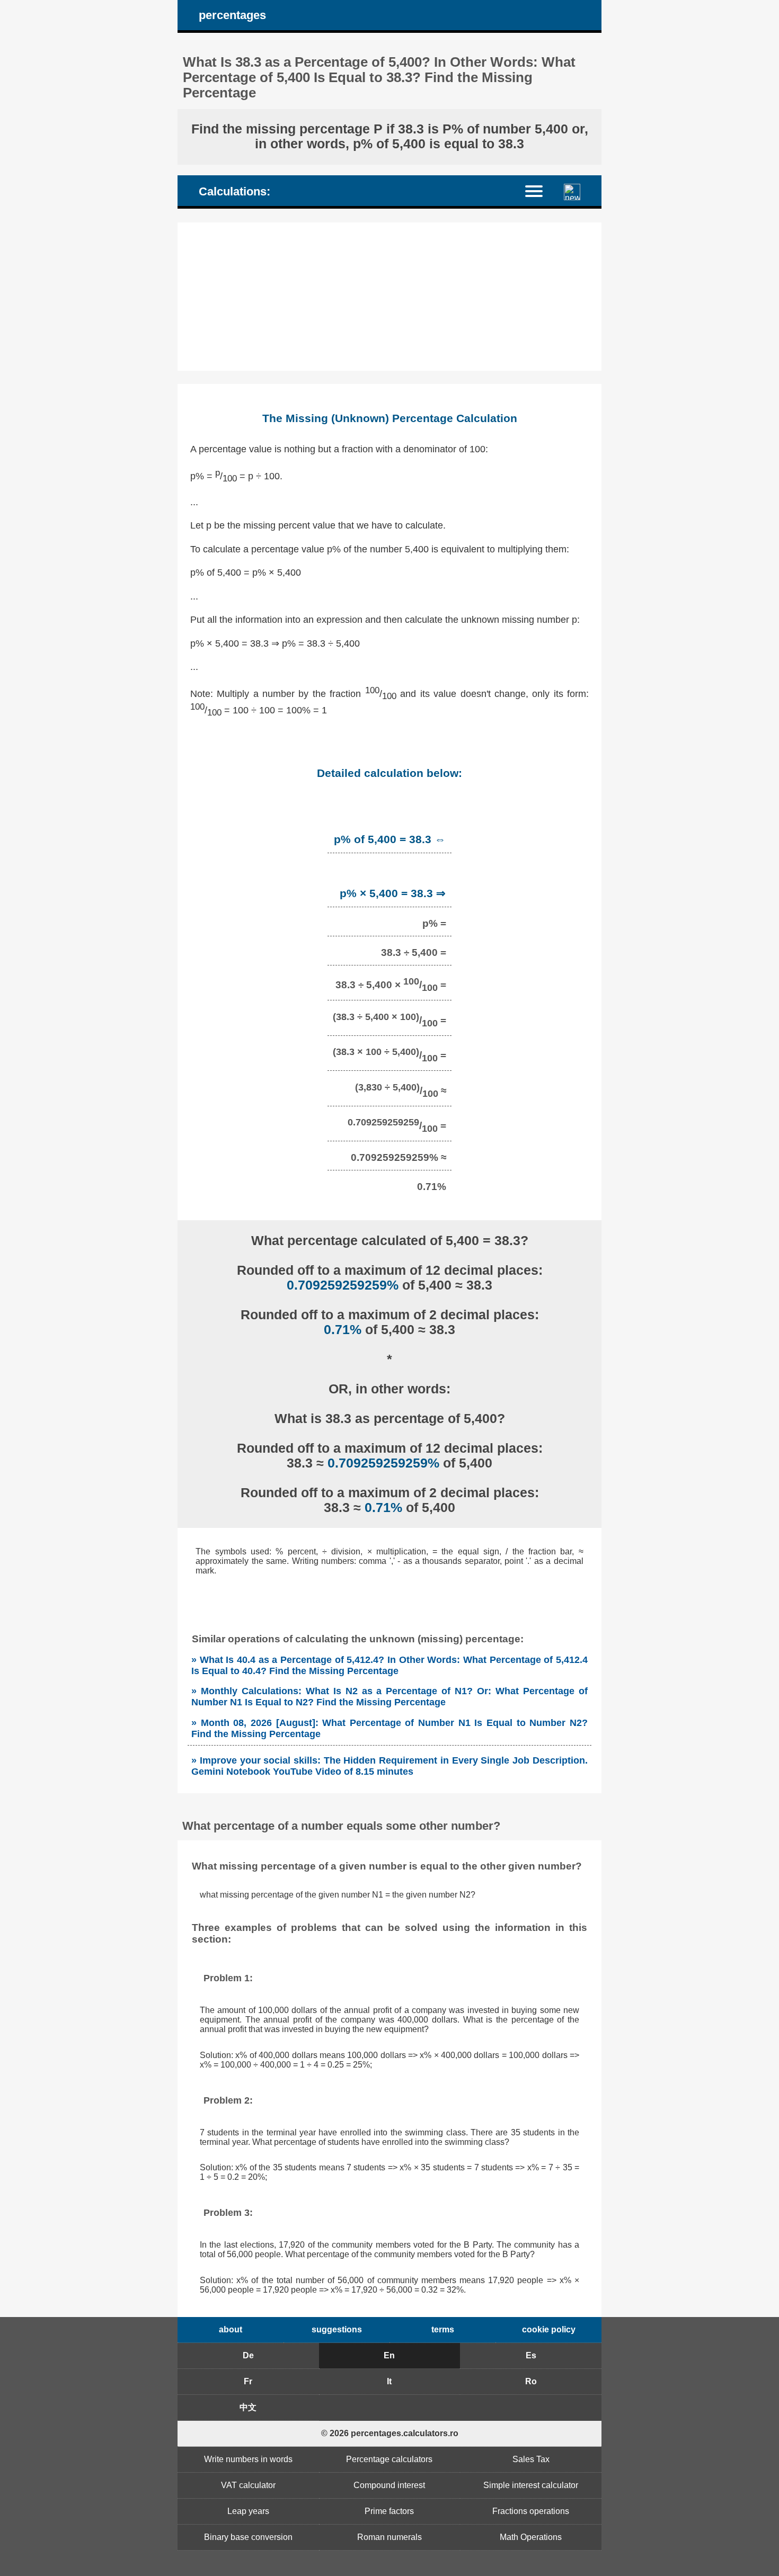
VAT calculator (248, 2485)
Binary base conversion (248, 2537)
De (248, 2355)
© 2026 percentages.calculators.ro (390, 2433)
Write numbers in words (248, 2459)
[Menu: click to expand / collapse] (540, 190)
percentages (232, 15)
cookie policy (549, 2329)
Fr (248, 2381)
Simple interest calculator (531, 2485)
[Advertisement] (389, 297)
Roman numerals (389, 2537)
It (389, 2381)
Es (531, 2355)
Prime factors (389, 2511)
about (231, 2329)
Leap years (248, 2511)
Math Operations (531, 2537)
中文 (248, 2407)
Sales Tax (531, 2459)
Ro (531, 2381)
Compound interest (389, 2485)
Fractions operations (531, 2511)
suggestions (337, 2329)
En (389, 2355)
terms (443, 2329)
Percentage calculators (389, 2459)
